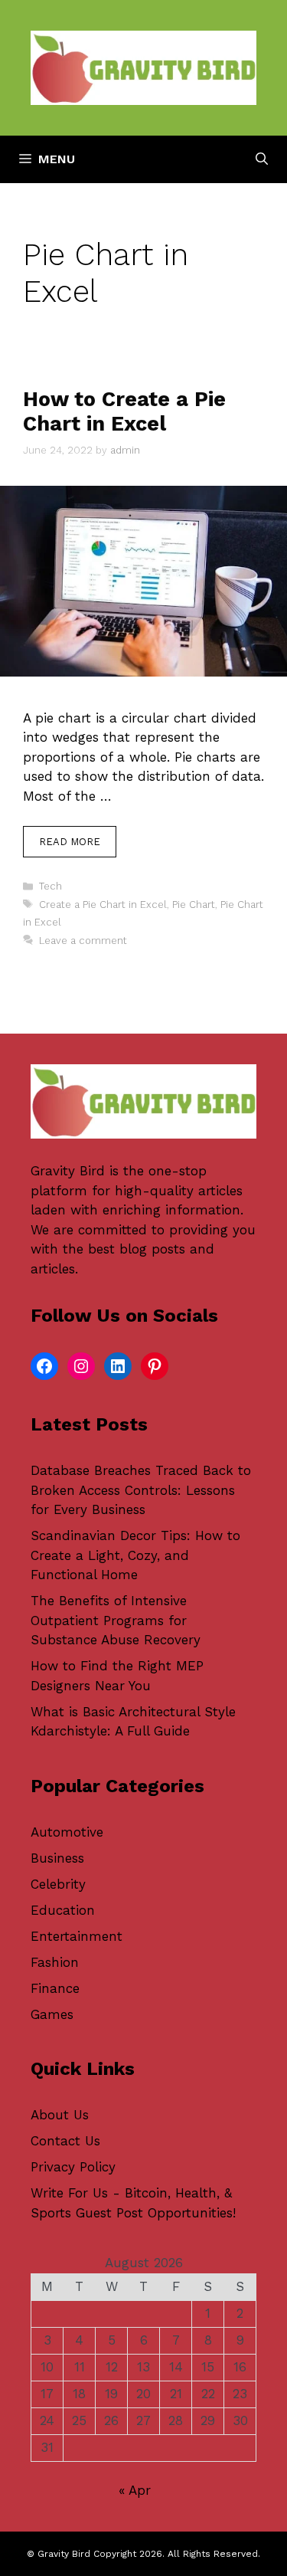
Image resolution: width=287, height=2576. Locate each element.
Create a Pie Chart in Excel (103, 905)
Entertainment (77, 1936)
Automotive (67, 1832)
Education (63, 1910)
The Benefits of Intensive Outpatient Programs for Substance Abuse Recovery (116, 1620)
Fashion (55, 1962)
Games (52, 2014)
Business (57, 1858)
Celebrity (58, 1884)
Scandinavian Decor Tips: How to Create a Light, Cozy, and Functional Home (135, 1555)
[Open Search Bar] (262, 159)
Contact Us (65, 2141)
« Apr (135, 2490)
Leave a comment (83, 941)
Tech (51, 886)
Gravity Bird (68, 1171)
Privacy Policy (73, 2167)
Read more (70, 842)
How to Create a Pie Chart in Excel (124, 411)
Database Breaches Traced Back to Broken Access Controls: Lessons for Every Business (141, 1490)
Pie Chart (194, 905)
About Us (60, 2115)
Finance (55, 1988)
